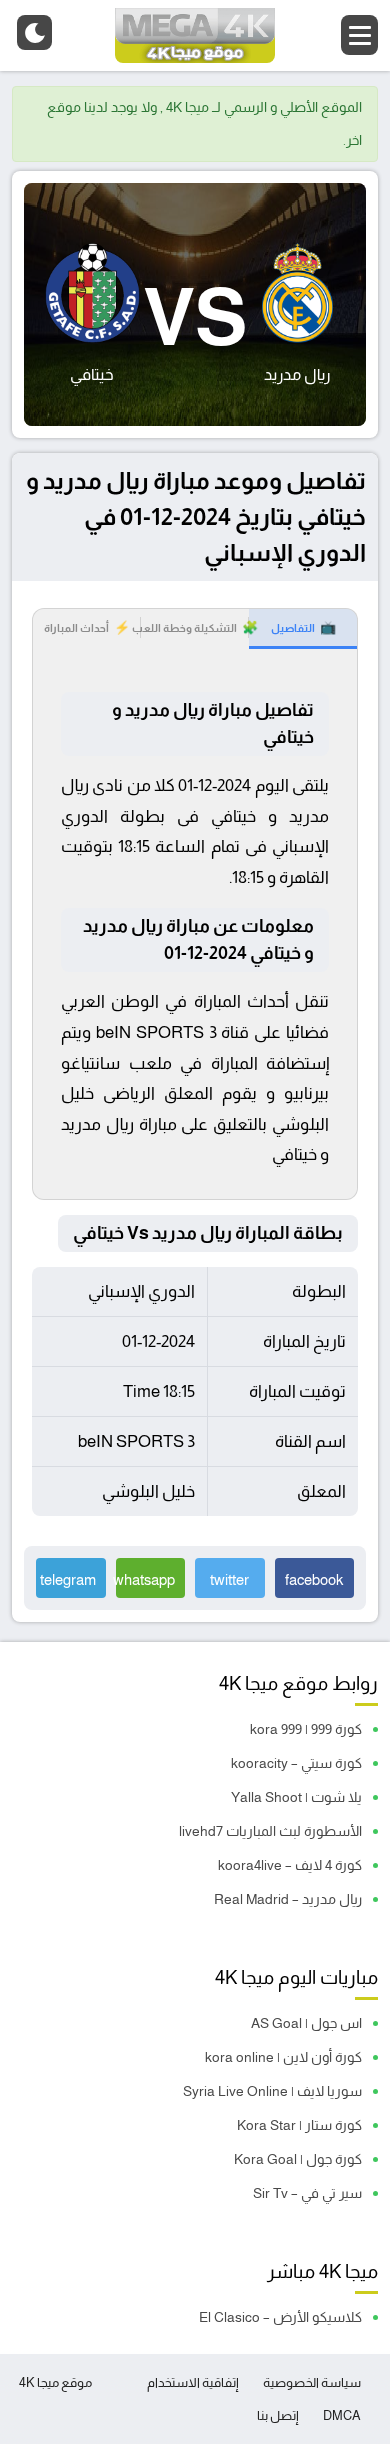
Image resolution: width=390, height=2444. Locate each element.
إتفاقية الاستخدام (193, 2382)
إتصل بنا (278, 2415)
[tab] (303, 629)
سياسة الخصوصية (312, 2382)
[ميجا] (195, 35)
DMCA (342, 2415)
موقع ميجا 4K (55, 2382)
